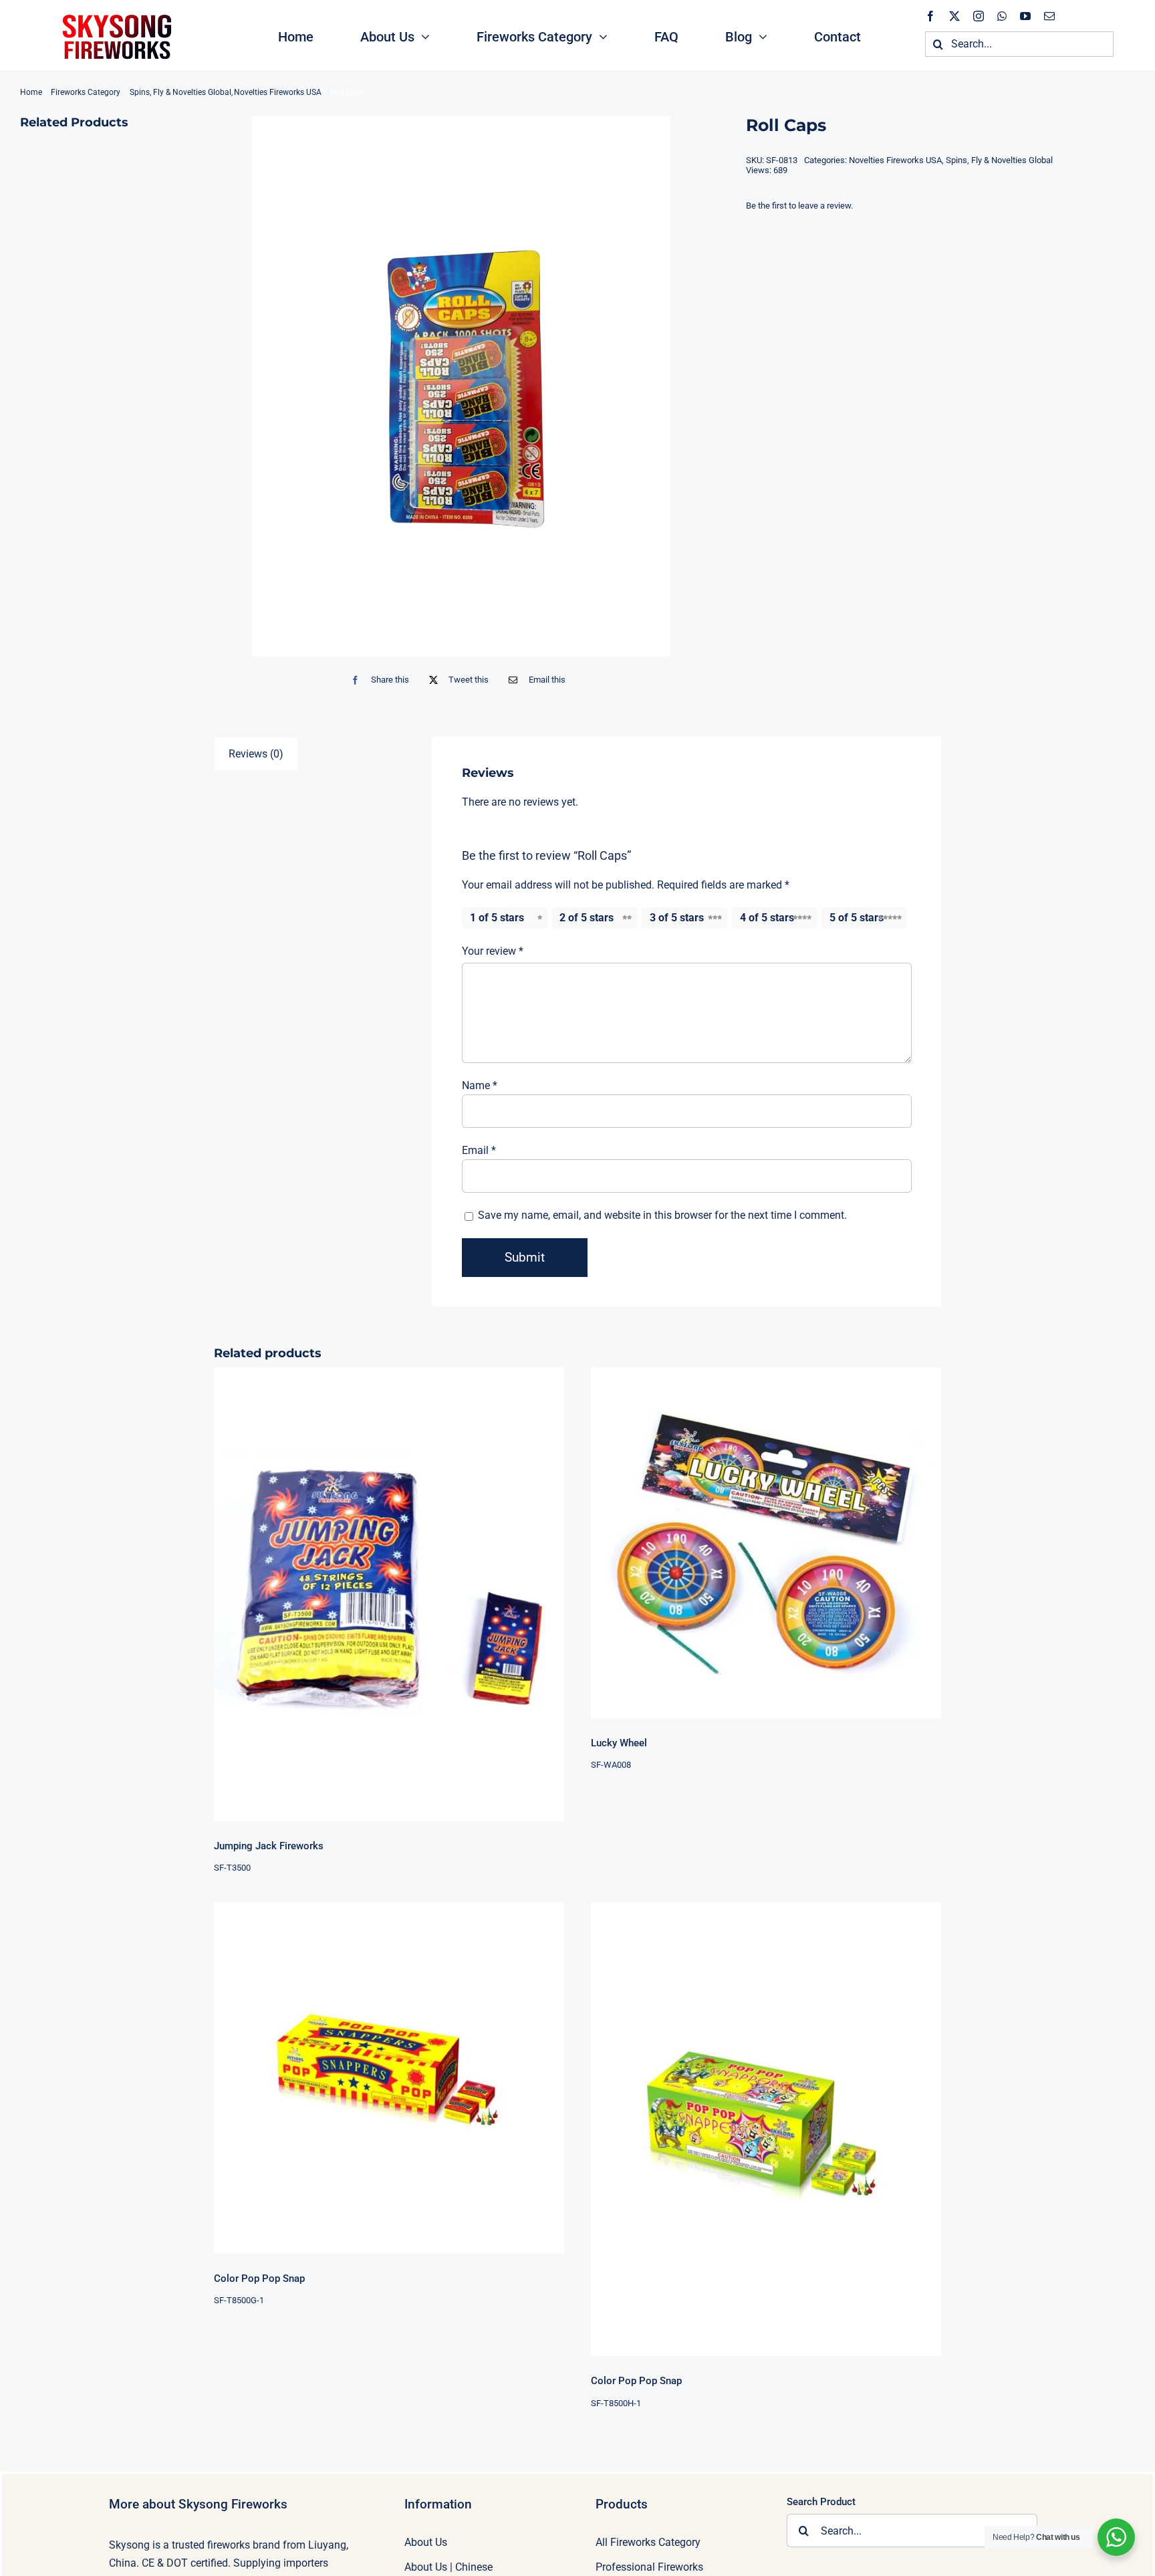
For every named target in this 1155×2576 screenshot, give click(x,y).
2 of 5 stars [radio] (587, 918)
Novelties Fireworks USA (895, 160)
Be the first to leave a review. (799, 206)
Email (479, 1150)
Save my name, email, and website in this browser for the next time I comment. (662, 1215)
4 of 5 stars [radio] (767, 918)
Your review (493, 951)
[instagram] (979, 16)
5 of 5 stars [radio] (857, 918)
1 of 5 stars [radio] (497, 918)
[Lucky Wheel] (766, 1542)
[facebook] (930, 16)
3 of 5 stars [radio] (677, 918)
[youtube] (1025, 16)
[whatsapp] (1002, 16)
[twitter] (954, 16)
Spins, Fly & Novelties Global (999, 160)
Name (480, 1085)
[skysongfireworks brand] (115, 13)
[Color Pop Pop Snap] (389, 2078)
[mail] (1049, 16)
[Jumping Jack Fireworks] (389, 1594)
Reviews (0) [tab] (256, 754)
